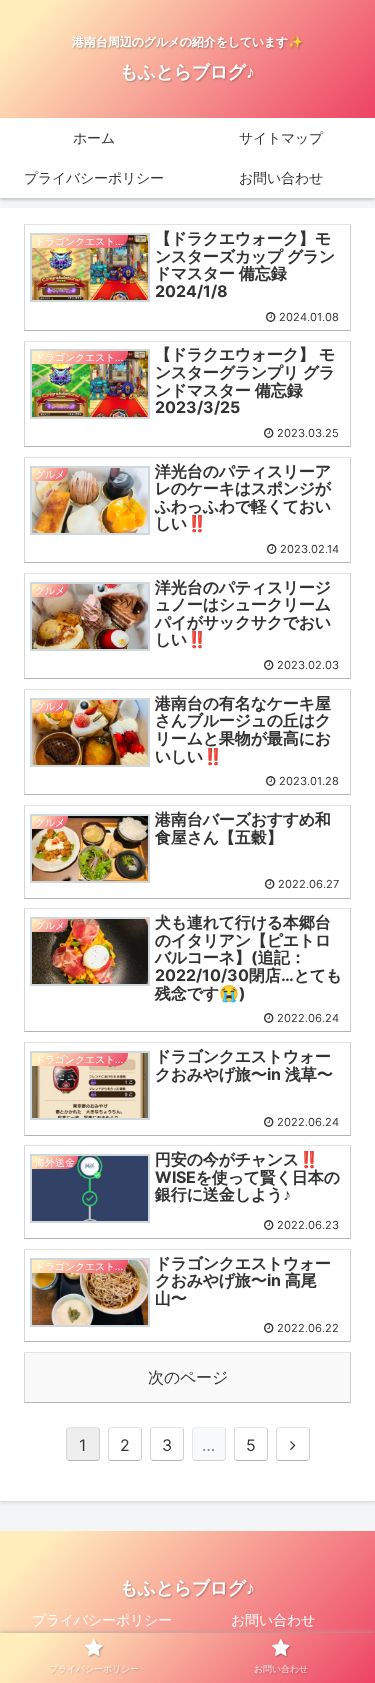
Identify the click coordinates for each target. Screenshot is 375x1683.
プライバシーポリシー (102, 1619)
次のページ (188, 1377)
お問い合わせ (273, 1619)
